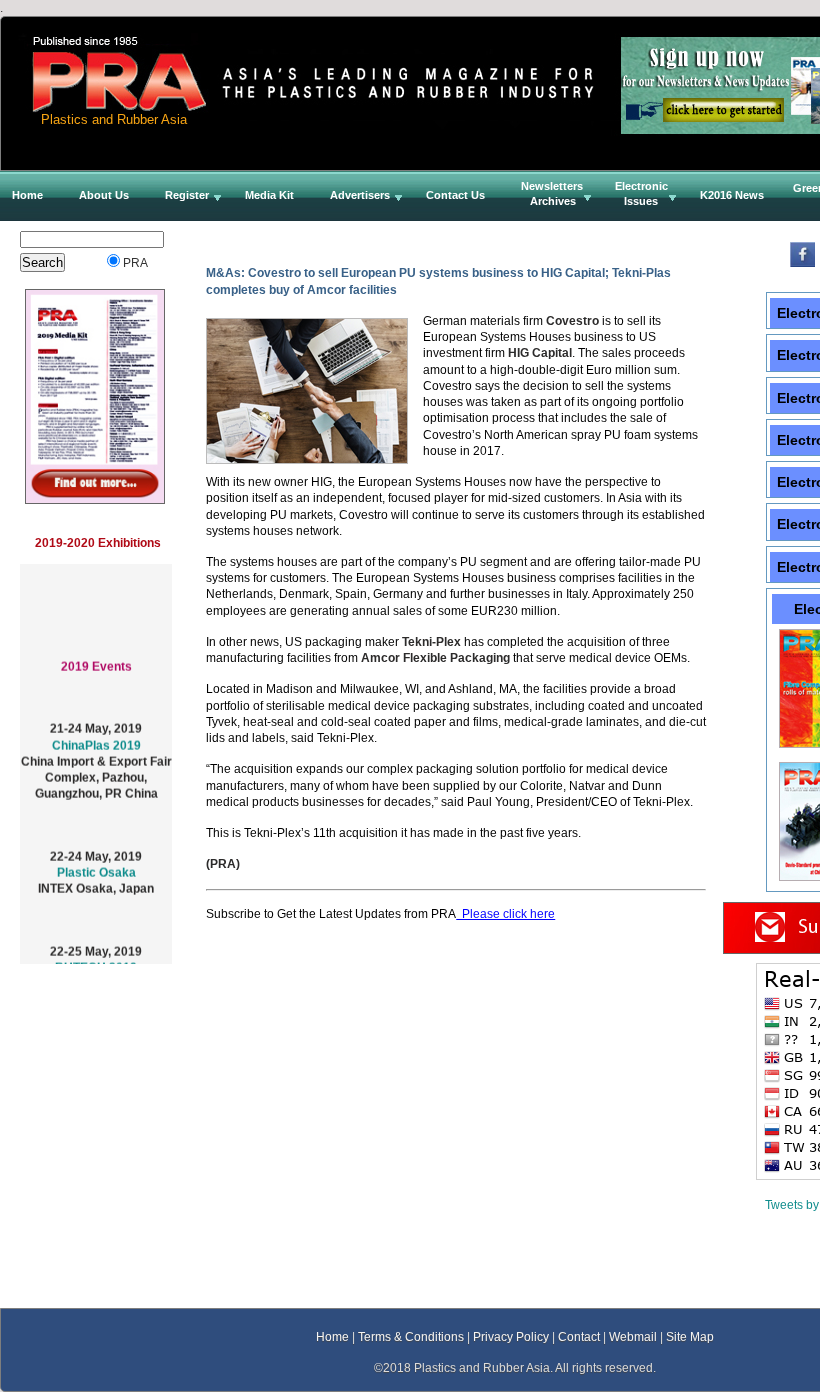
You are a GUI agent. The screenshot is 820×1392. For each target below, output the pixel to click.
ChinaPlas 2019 (96, 738)
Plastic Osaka (96, 866)
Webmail (633, 1336)
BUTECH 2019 (96, 960)
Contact (579, 1336)
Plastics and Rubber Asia (114, 119)
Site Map (690, 1336)
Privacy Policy (511, 1336)
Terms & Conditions (411, 1336)
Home (332, 1336)
